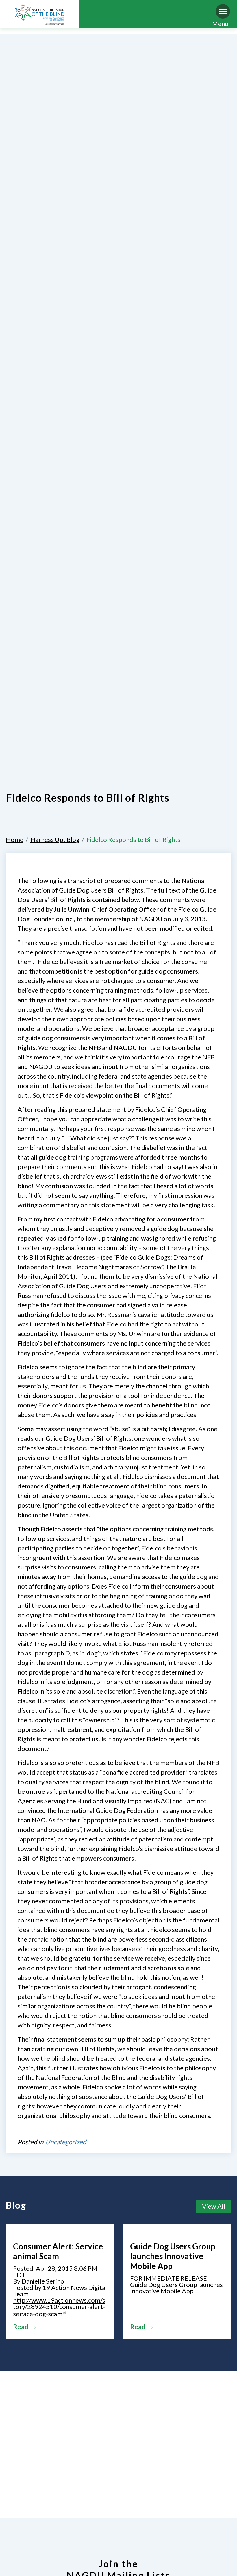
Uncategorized (66, 2142)
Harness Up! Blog (55, 839)
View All (214, 2206)
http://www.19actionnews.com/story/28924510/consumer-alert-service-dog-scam (59, 2307)
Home (15, 839)
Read (21, 2327)
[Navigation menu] (223, 11)
